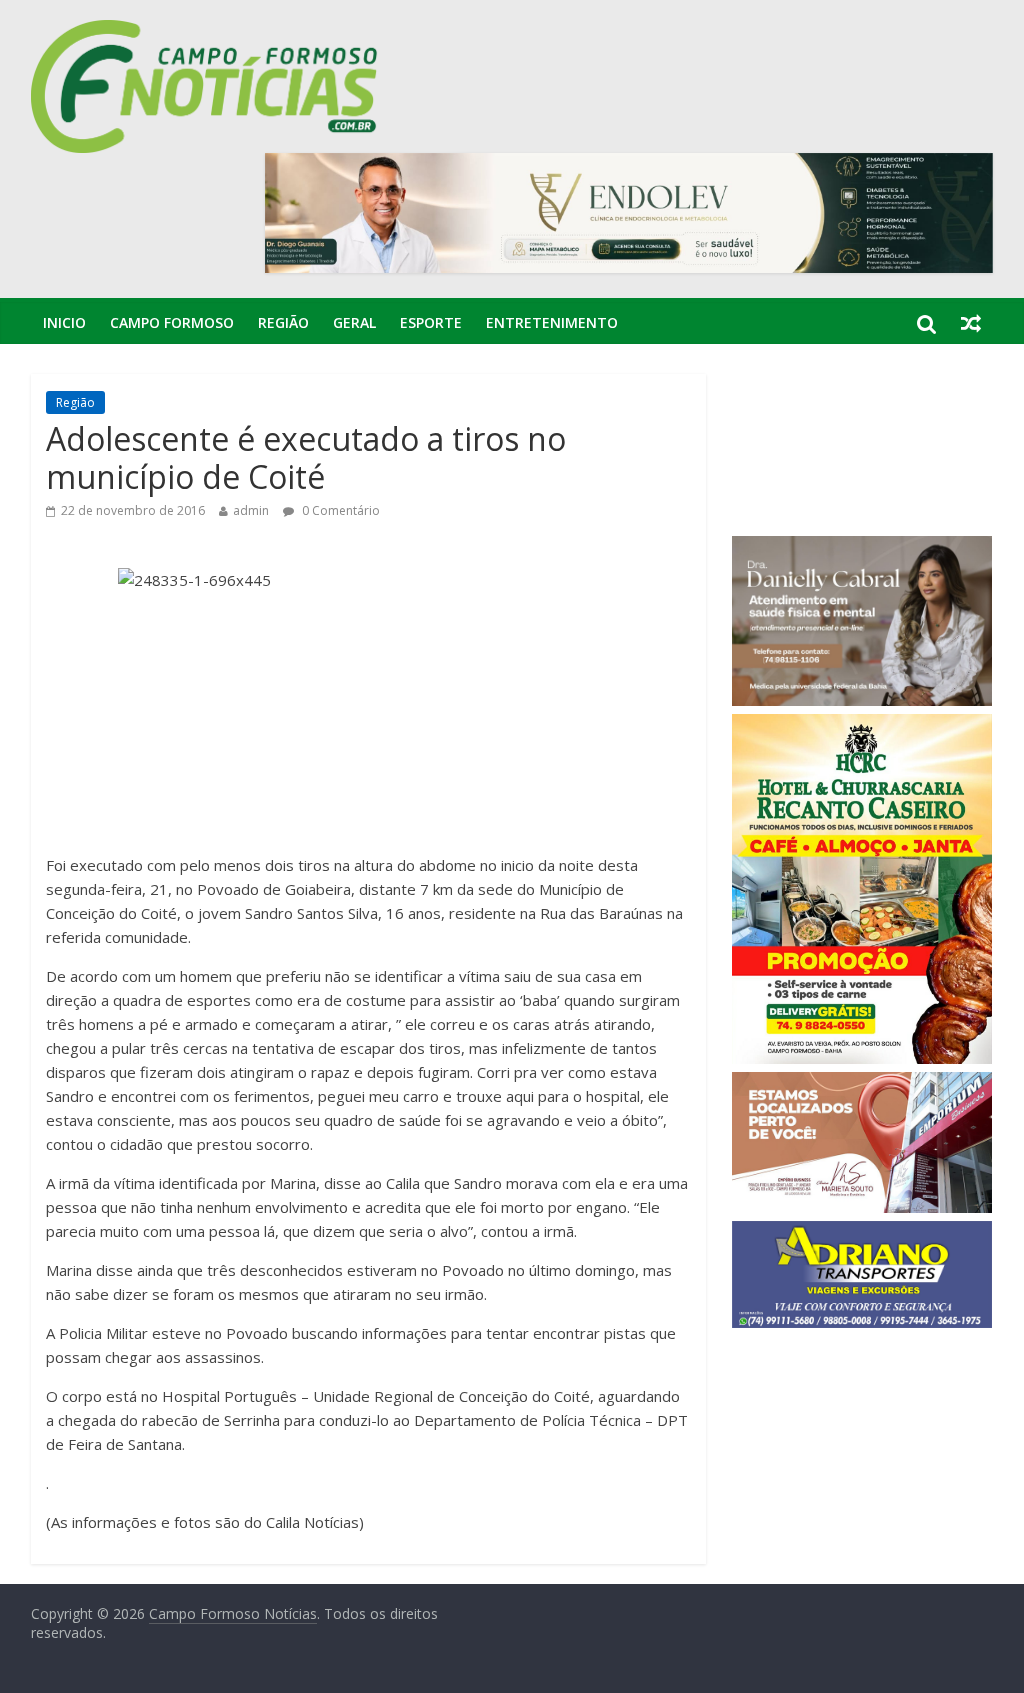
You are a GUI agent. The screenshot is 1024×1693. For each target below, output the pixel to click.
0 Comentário (339, 510)
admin (251, 510)
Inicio (64, 322)
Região (283, 322)
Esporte (431, 322)
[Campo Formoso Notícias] (206, 32)
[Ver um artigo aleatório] (971, 323)
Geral (354, 322)
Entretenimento (552, 322)
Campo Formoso (172, 322)
